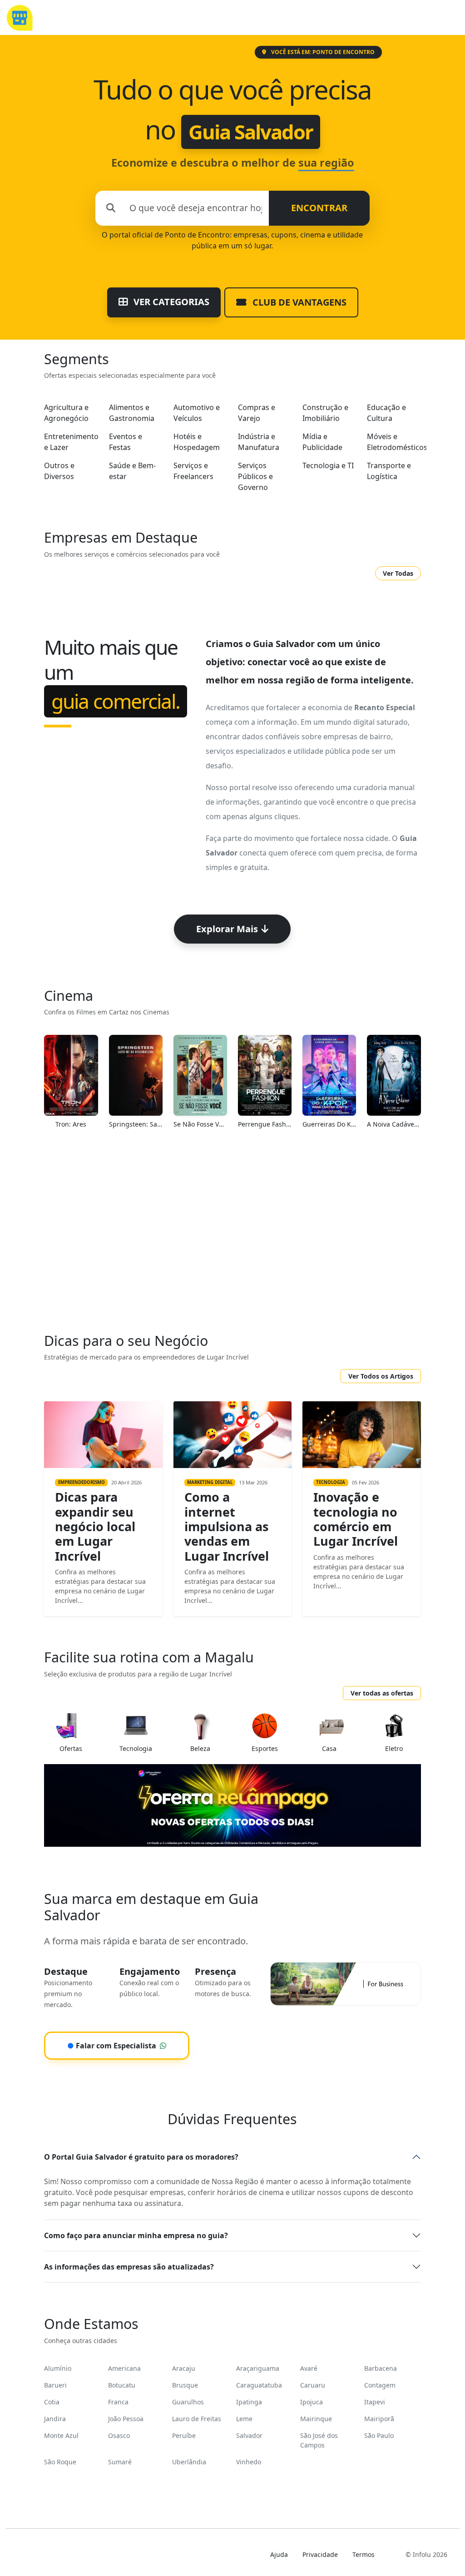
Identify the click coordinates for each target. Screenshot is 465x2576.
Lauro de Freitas (197, 2419)
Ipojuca (312, 2402)
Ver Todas (398, 573)
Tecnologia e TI (328, 465)
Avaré (309, 2368)
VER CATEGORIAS (170, 302)
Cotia (52, 2402)
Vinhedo (249, 2462)
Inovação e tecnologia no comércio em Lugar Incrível (356, 1519)
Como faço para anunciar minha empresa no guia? (136, 2235)
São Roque (60, 2462)
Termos (364, 2554)
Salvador (249, 2435)
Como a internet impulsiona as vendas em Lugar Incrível (227, 1526)
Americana (124, 2368)
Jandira (55, 2419)
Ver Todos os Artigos (381, 1376)
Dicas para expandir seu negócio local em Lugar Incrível (95, 1526)
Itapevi (375, 2402)
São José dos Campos (319, 2440)
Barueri (55, 2385)
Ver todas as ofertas (382, 1693)
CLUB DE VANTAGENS (298, 302)
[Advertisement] (232, 1236)
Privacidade (320, 2554)
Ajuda (279, 2554)
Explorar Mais (227, 929)
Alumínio (58, 2368)
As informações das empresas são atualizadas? (129, 2267)
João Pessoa (126, 2419)
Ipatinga (249, 2402)
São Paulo (379, 2435)
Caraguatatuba (259, 2385)
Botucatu (122, 2385)
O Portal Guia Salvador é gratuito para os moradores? (141, 2157)
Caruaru (313, 2385)
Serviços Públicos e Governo (255, 476)
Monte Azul (61, 2435)
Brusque (185, 2385)
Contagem (380, 2385)
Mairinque (316, 2419)
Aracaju (184, 2368)
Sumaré (120, 2462)
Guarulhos (188, 2402)
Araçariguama (258, 2368)
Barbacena (381, 2368)
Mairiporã (379, 2419)
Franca (118, 2402)
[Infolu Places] (19, 17)
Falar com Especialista (112, 2046)
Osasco (119, 2435)
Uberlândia (189, 2462)
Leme (244, 2419)
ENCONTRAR (319, 208)
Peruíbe (184, 2435)
